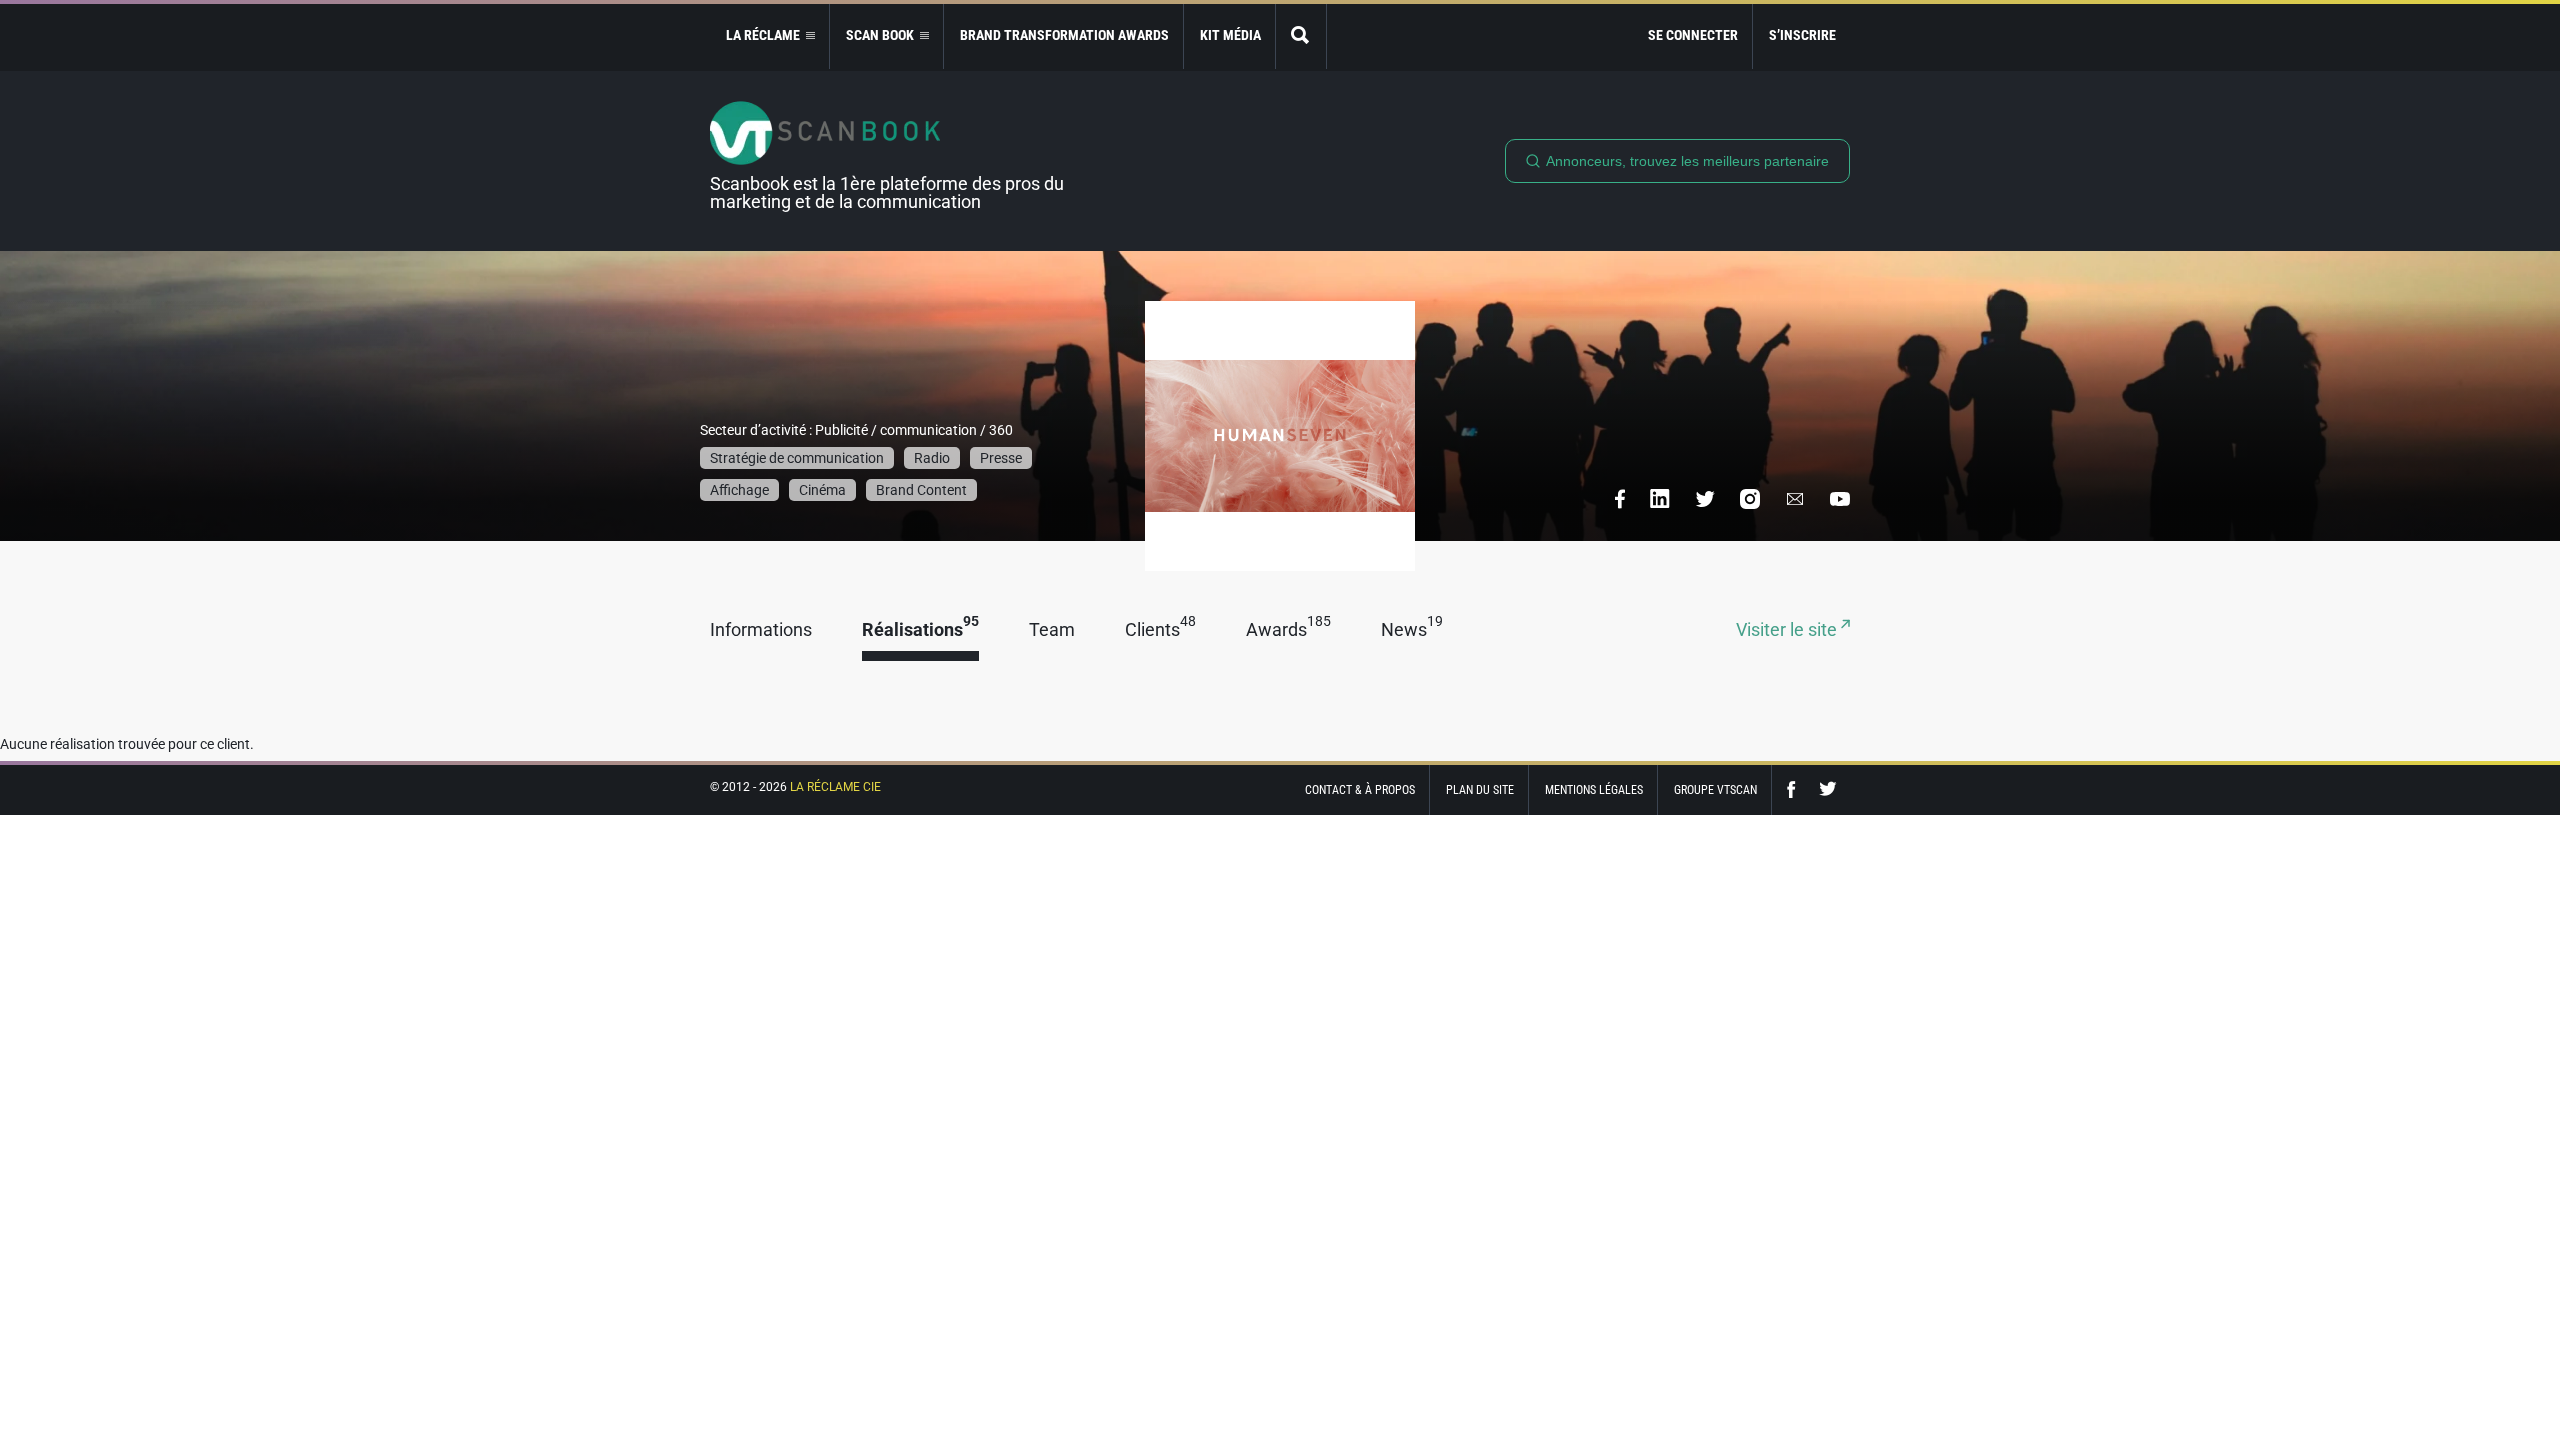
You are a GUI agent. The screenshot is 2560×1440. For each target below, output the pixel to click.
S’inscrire (1802, 35)
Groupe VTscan (1715, 790)
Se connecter (1693, 35)
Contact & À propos (1360, 790)
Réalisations (920, 630)
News (1412, 630)
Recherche (1301, 36)
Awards (1288, 630)
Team (1052, 630)
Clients (1160, 630)
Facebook (1796, 789)
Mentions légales (1594, 790)
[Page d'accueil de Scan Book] (895, 133)
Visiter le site (1788, 630)
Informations (761, 630)
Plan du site (1480, 790)
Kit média (1230, 35)
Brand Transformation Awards (1064, 35)
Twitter (1828, 789)
